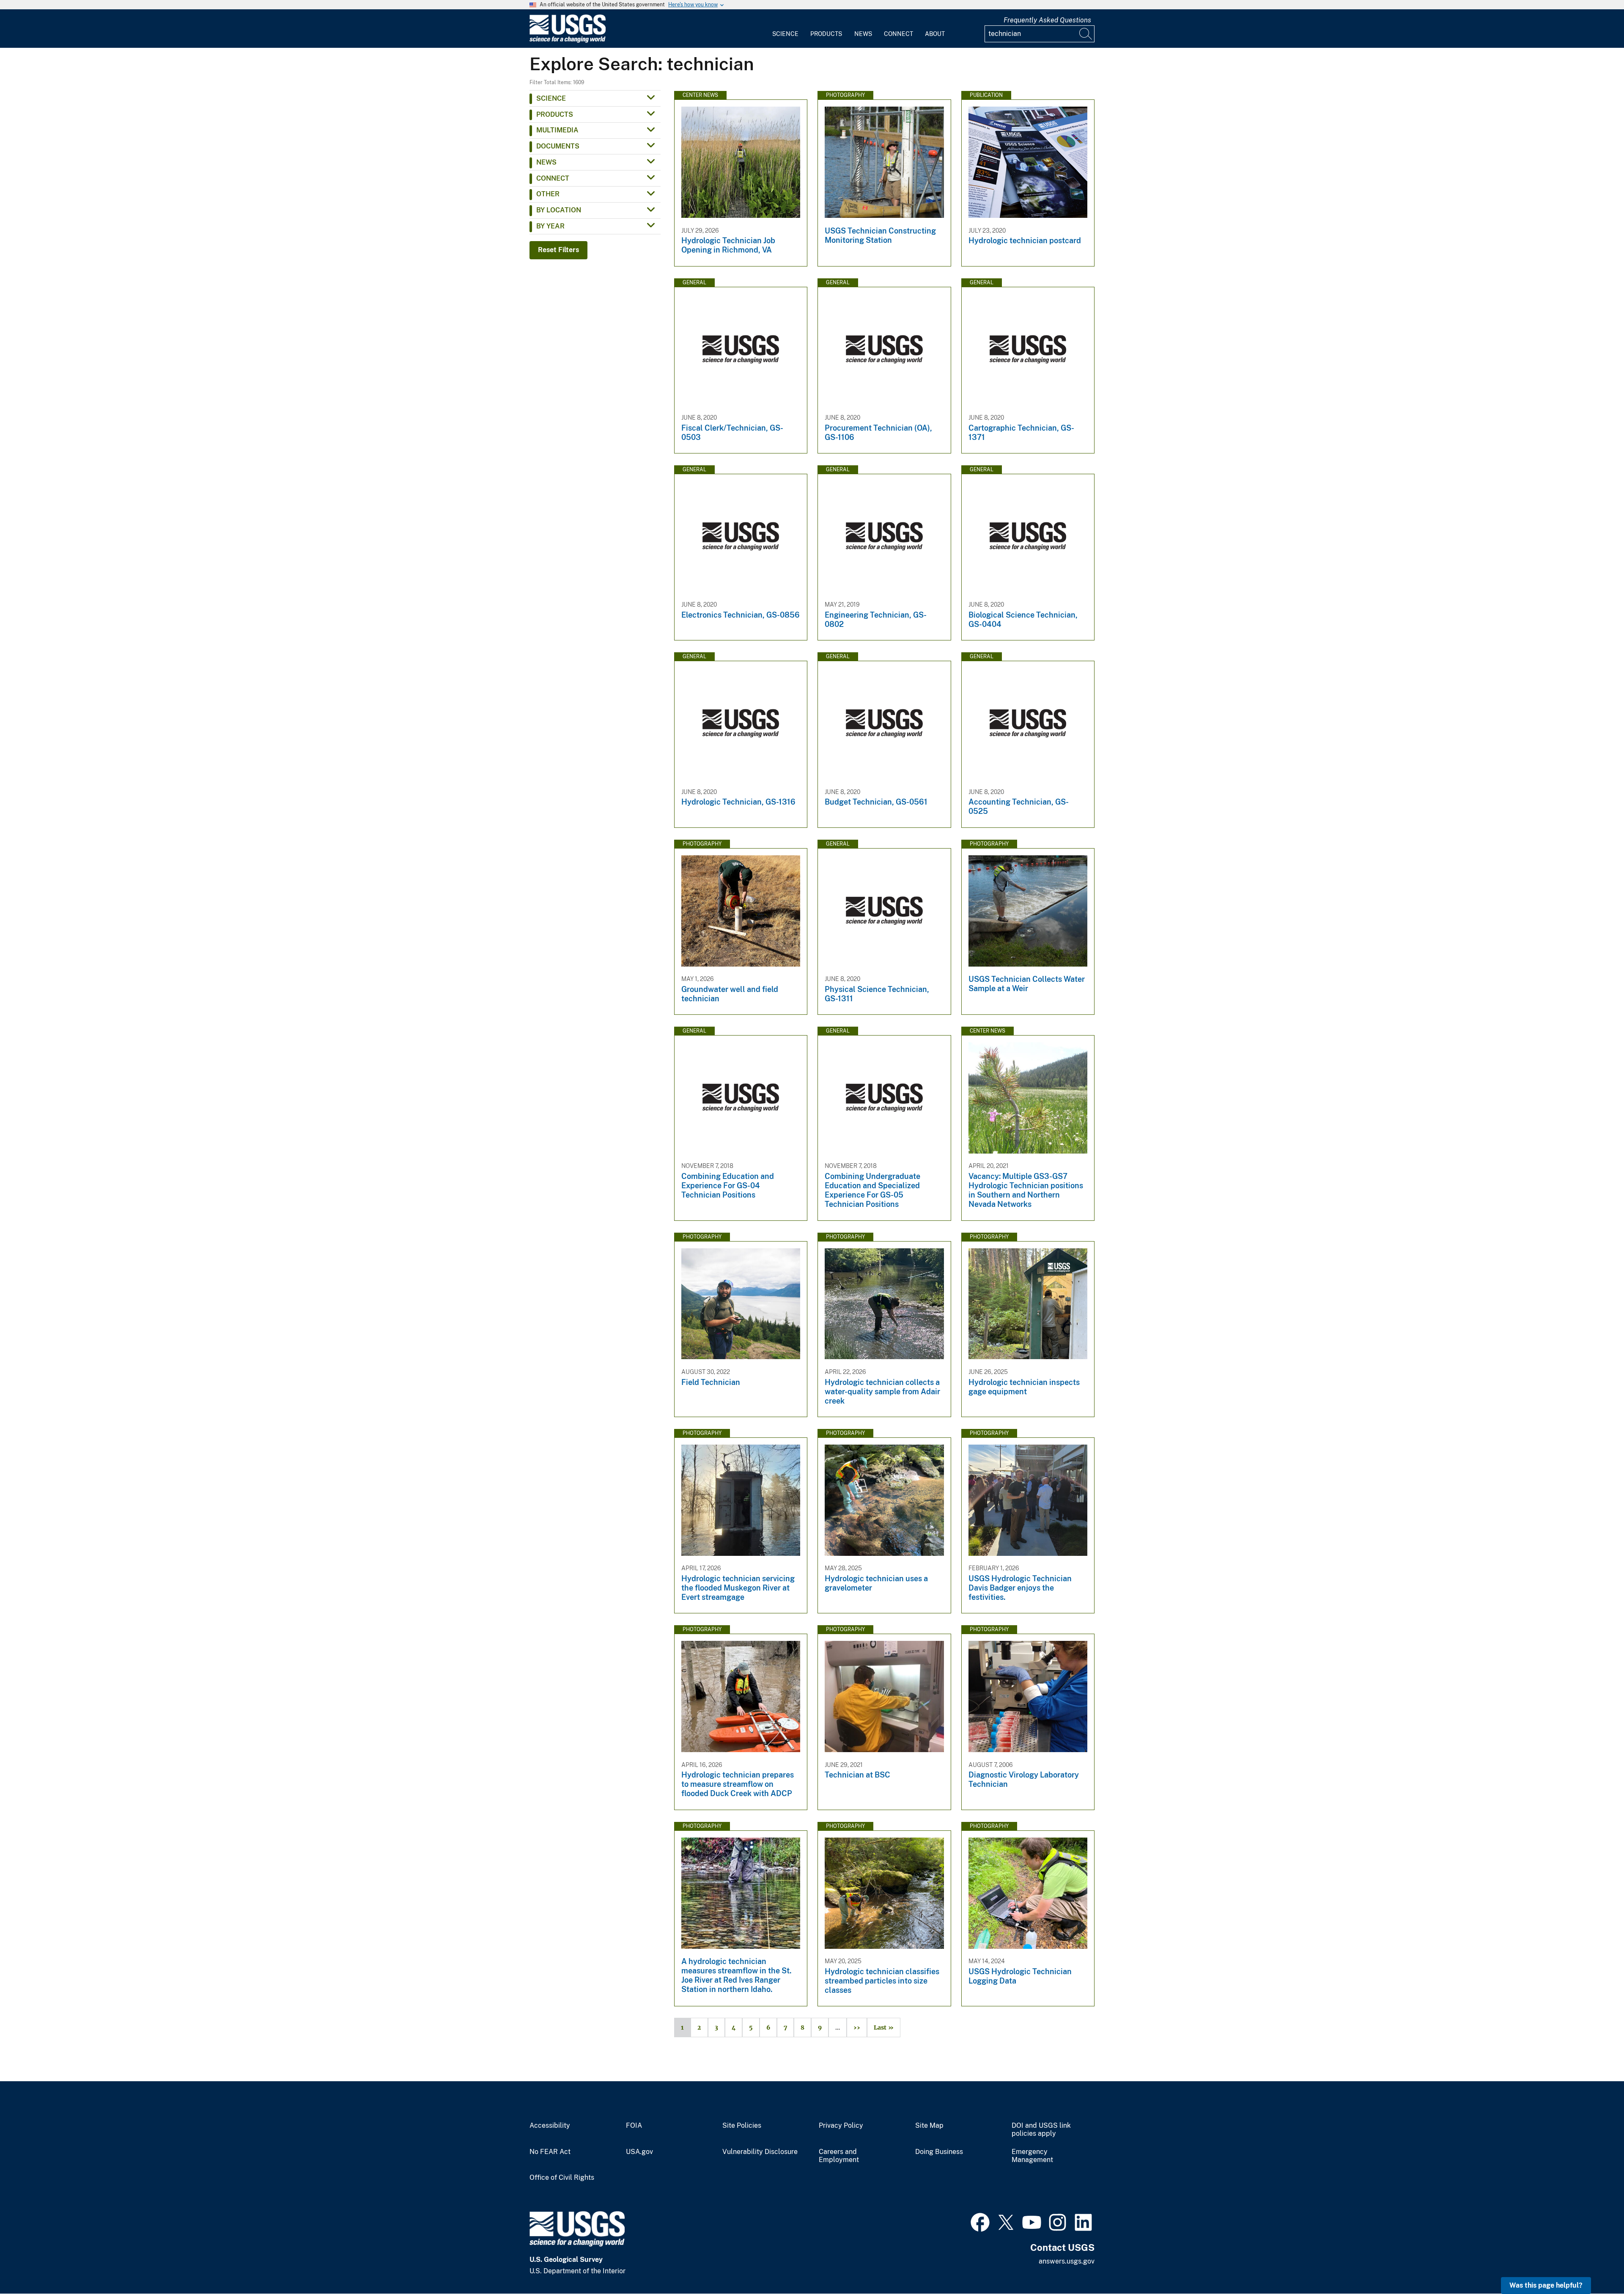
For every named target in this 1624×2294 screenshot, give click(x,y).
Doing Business (939, 2152)
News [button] (546, 162)
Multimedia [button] (557, 130)
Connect (898, 34)
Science (785, 34)
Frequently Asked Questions (1047, 20)
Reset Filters (558, 250)
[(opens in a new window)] (980, 2221)
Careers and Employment (839, 2156)
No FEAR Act (550, 2152)
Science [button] (551, 98)
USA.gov (639, 2152)
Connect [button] (553, 178)
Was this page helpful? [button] (1546, 2285)
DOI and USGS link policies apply (1041, 2130)
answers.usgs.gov (1067, 2261)
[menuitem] (785, 29)
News (863, 34)
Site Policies (742, 2126)
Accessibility (550, 2126)
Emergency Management (1032, 2156)
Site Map (929, 2126)
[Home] (568, 41)
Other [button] (548, 194)
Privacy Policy (841, 2126)
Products (826, 34)
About (935, 34)
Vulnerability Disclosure (760, 2152)
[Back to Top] (1593, 2263)
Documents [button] (558, 146)
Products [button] (555, 114)
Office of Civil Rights (562, 2178)
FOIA (634, 2126)
